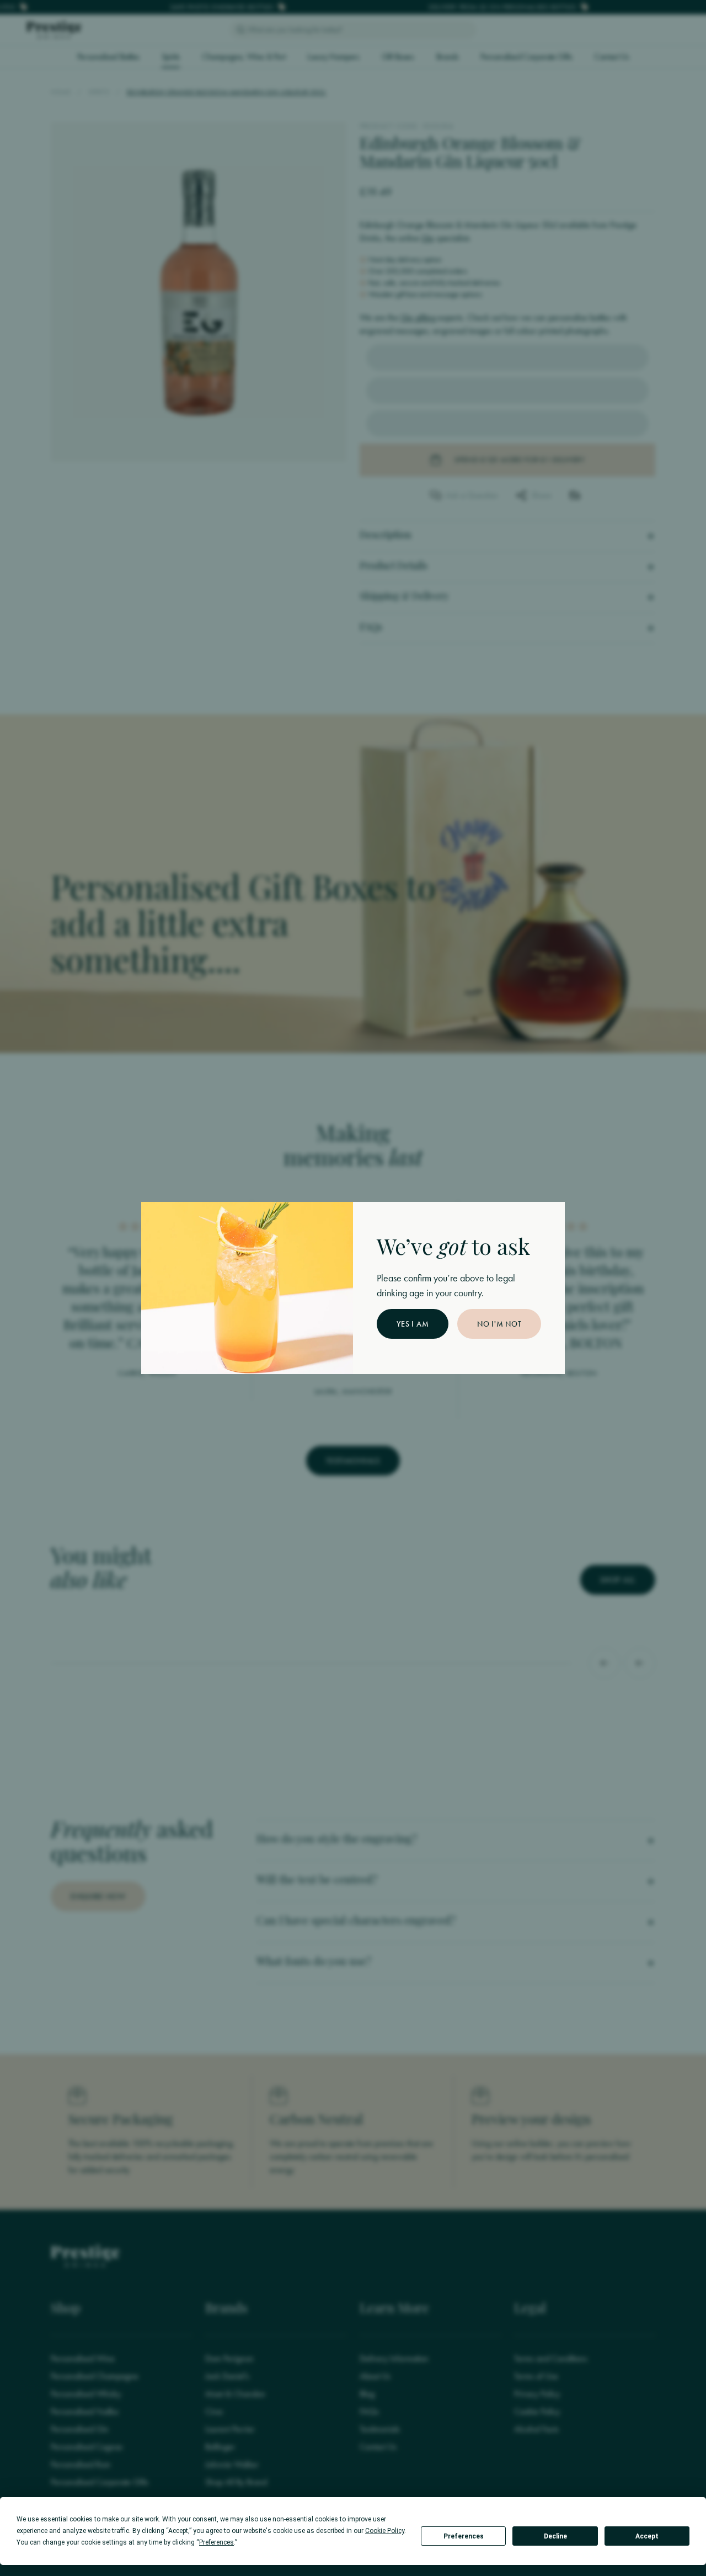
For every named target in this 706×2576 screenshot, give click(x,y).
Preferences (464, 2536)
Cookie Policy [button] (385, 2531)
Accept (647, 2536)
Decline (555, 2536)
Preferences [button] (216, 2542)
